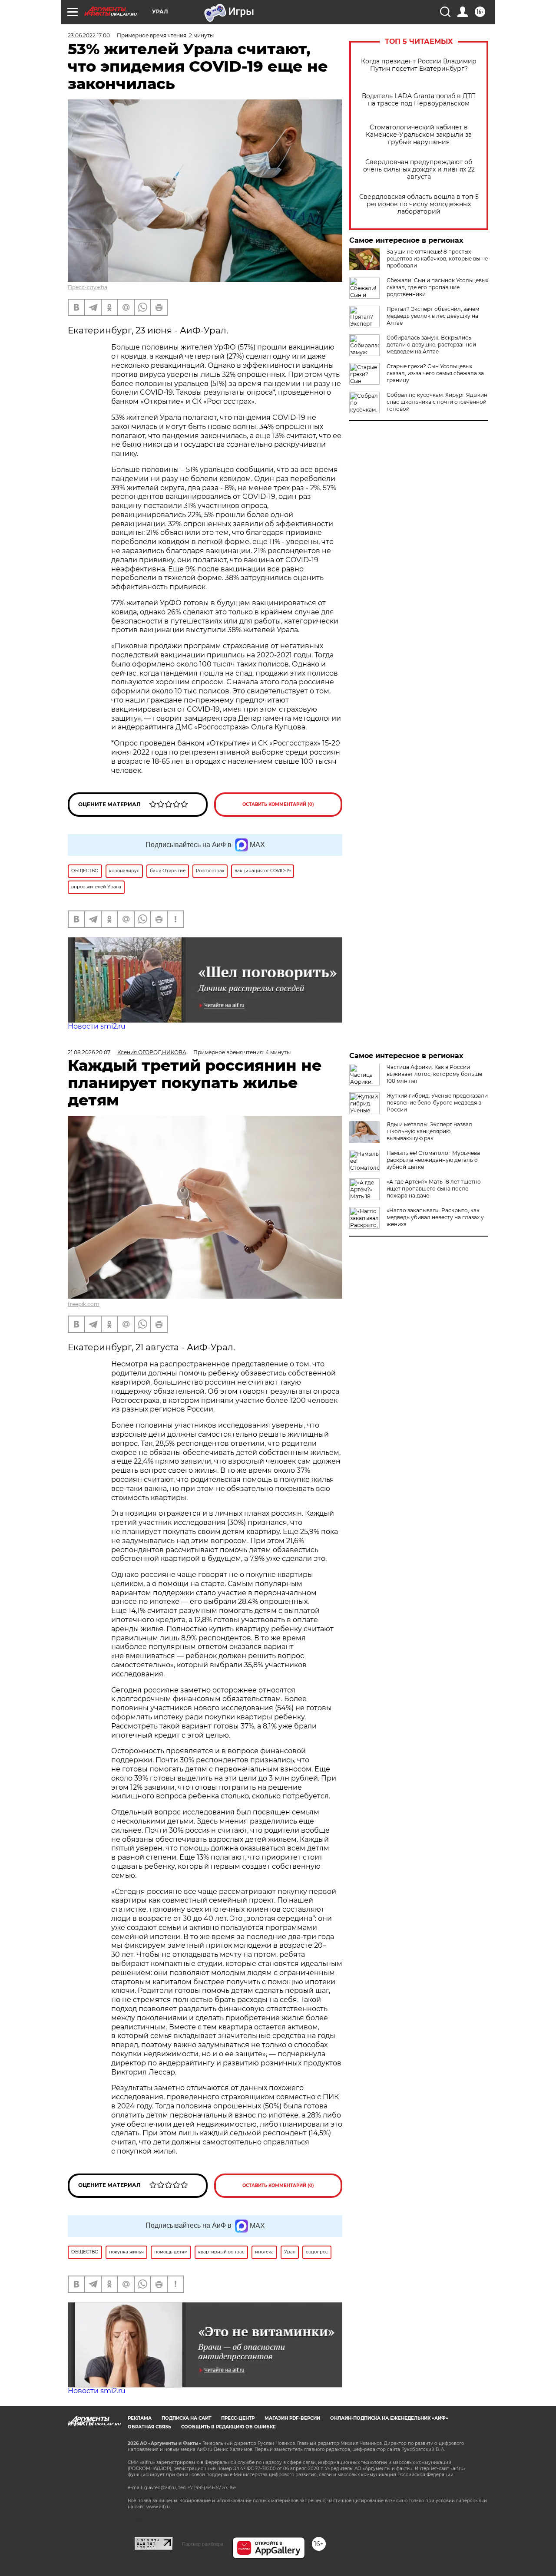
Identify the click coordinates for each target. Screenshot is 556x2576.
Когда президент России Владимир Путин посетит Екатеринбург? (419, 65)
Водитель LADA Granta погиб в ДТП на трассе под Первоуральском (419, 100)
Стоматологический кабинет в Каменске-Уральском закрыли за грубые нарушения (419, 135)
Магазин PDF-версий (292, 2418)
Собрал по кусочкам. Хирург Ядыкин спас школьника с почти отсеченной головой (437, 402)
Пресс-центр (238, 2418)
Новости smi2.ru (97, 1026)
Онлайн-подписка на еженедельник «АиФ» (389, 2418)
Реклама (140, 2418)
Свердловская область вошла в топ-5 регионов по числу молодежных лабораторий (419, 204)
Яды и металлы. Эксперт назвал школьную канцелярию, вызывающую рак (429, 1131)
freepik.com (84, 1304)
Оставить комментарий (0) (278, 804)
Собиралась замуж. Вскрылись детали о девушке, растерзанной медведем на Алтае (431, 345)
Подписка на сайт (186, 2418)
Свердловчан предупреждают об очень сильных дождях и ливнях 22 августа (419, 170)
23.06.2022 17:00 (89, 35)
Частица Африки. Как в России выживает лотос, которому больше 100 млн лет (434, 1074)
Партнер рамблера (203, 2544)
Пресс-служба (88, 287)
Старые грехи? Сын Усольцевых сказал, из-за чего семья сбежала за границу (435, 373)
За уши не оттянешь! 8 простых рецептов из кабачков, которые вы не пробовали (437, 259)
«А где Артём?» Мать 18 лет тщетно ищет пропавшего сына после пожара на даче (434, 1189)
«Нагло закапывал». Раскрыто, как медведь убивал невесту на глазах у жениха (435, 1217)
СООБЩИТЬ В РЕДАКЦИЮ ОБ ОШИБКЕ (228, 2427)
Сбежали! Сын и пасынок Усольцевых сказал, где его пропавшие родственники (437, 287)
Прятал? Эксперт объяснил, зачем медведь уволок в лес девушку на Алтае (433, 316)
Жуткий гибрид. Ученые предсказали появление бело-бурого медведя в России (437, 1103)
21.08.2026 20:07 (89, 1052)
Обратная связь (149, 2427)
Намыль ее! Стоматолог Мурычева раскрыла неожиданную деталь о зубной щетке (433, 1160)
